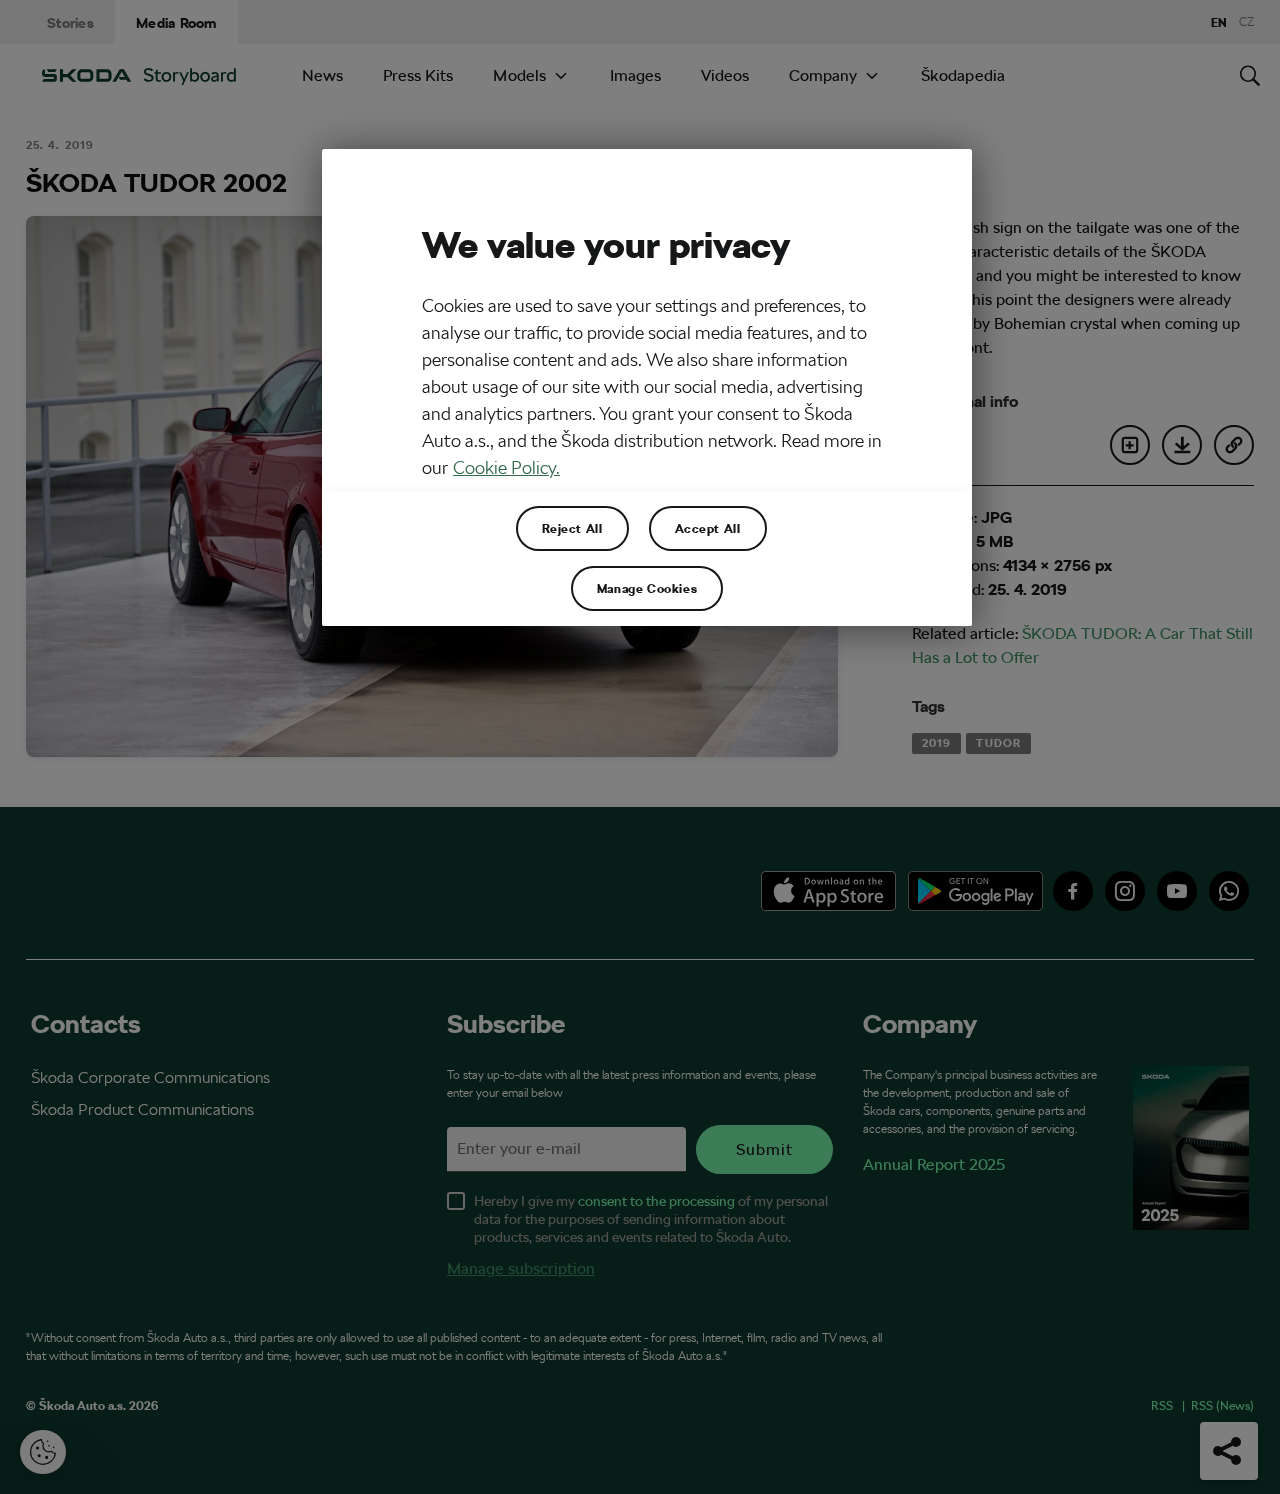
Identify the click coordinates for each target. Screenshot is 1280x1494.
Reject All (572, 528)
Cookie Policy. (506, 467)
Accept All (708, 528)
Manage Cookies (647, 588)
